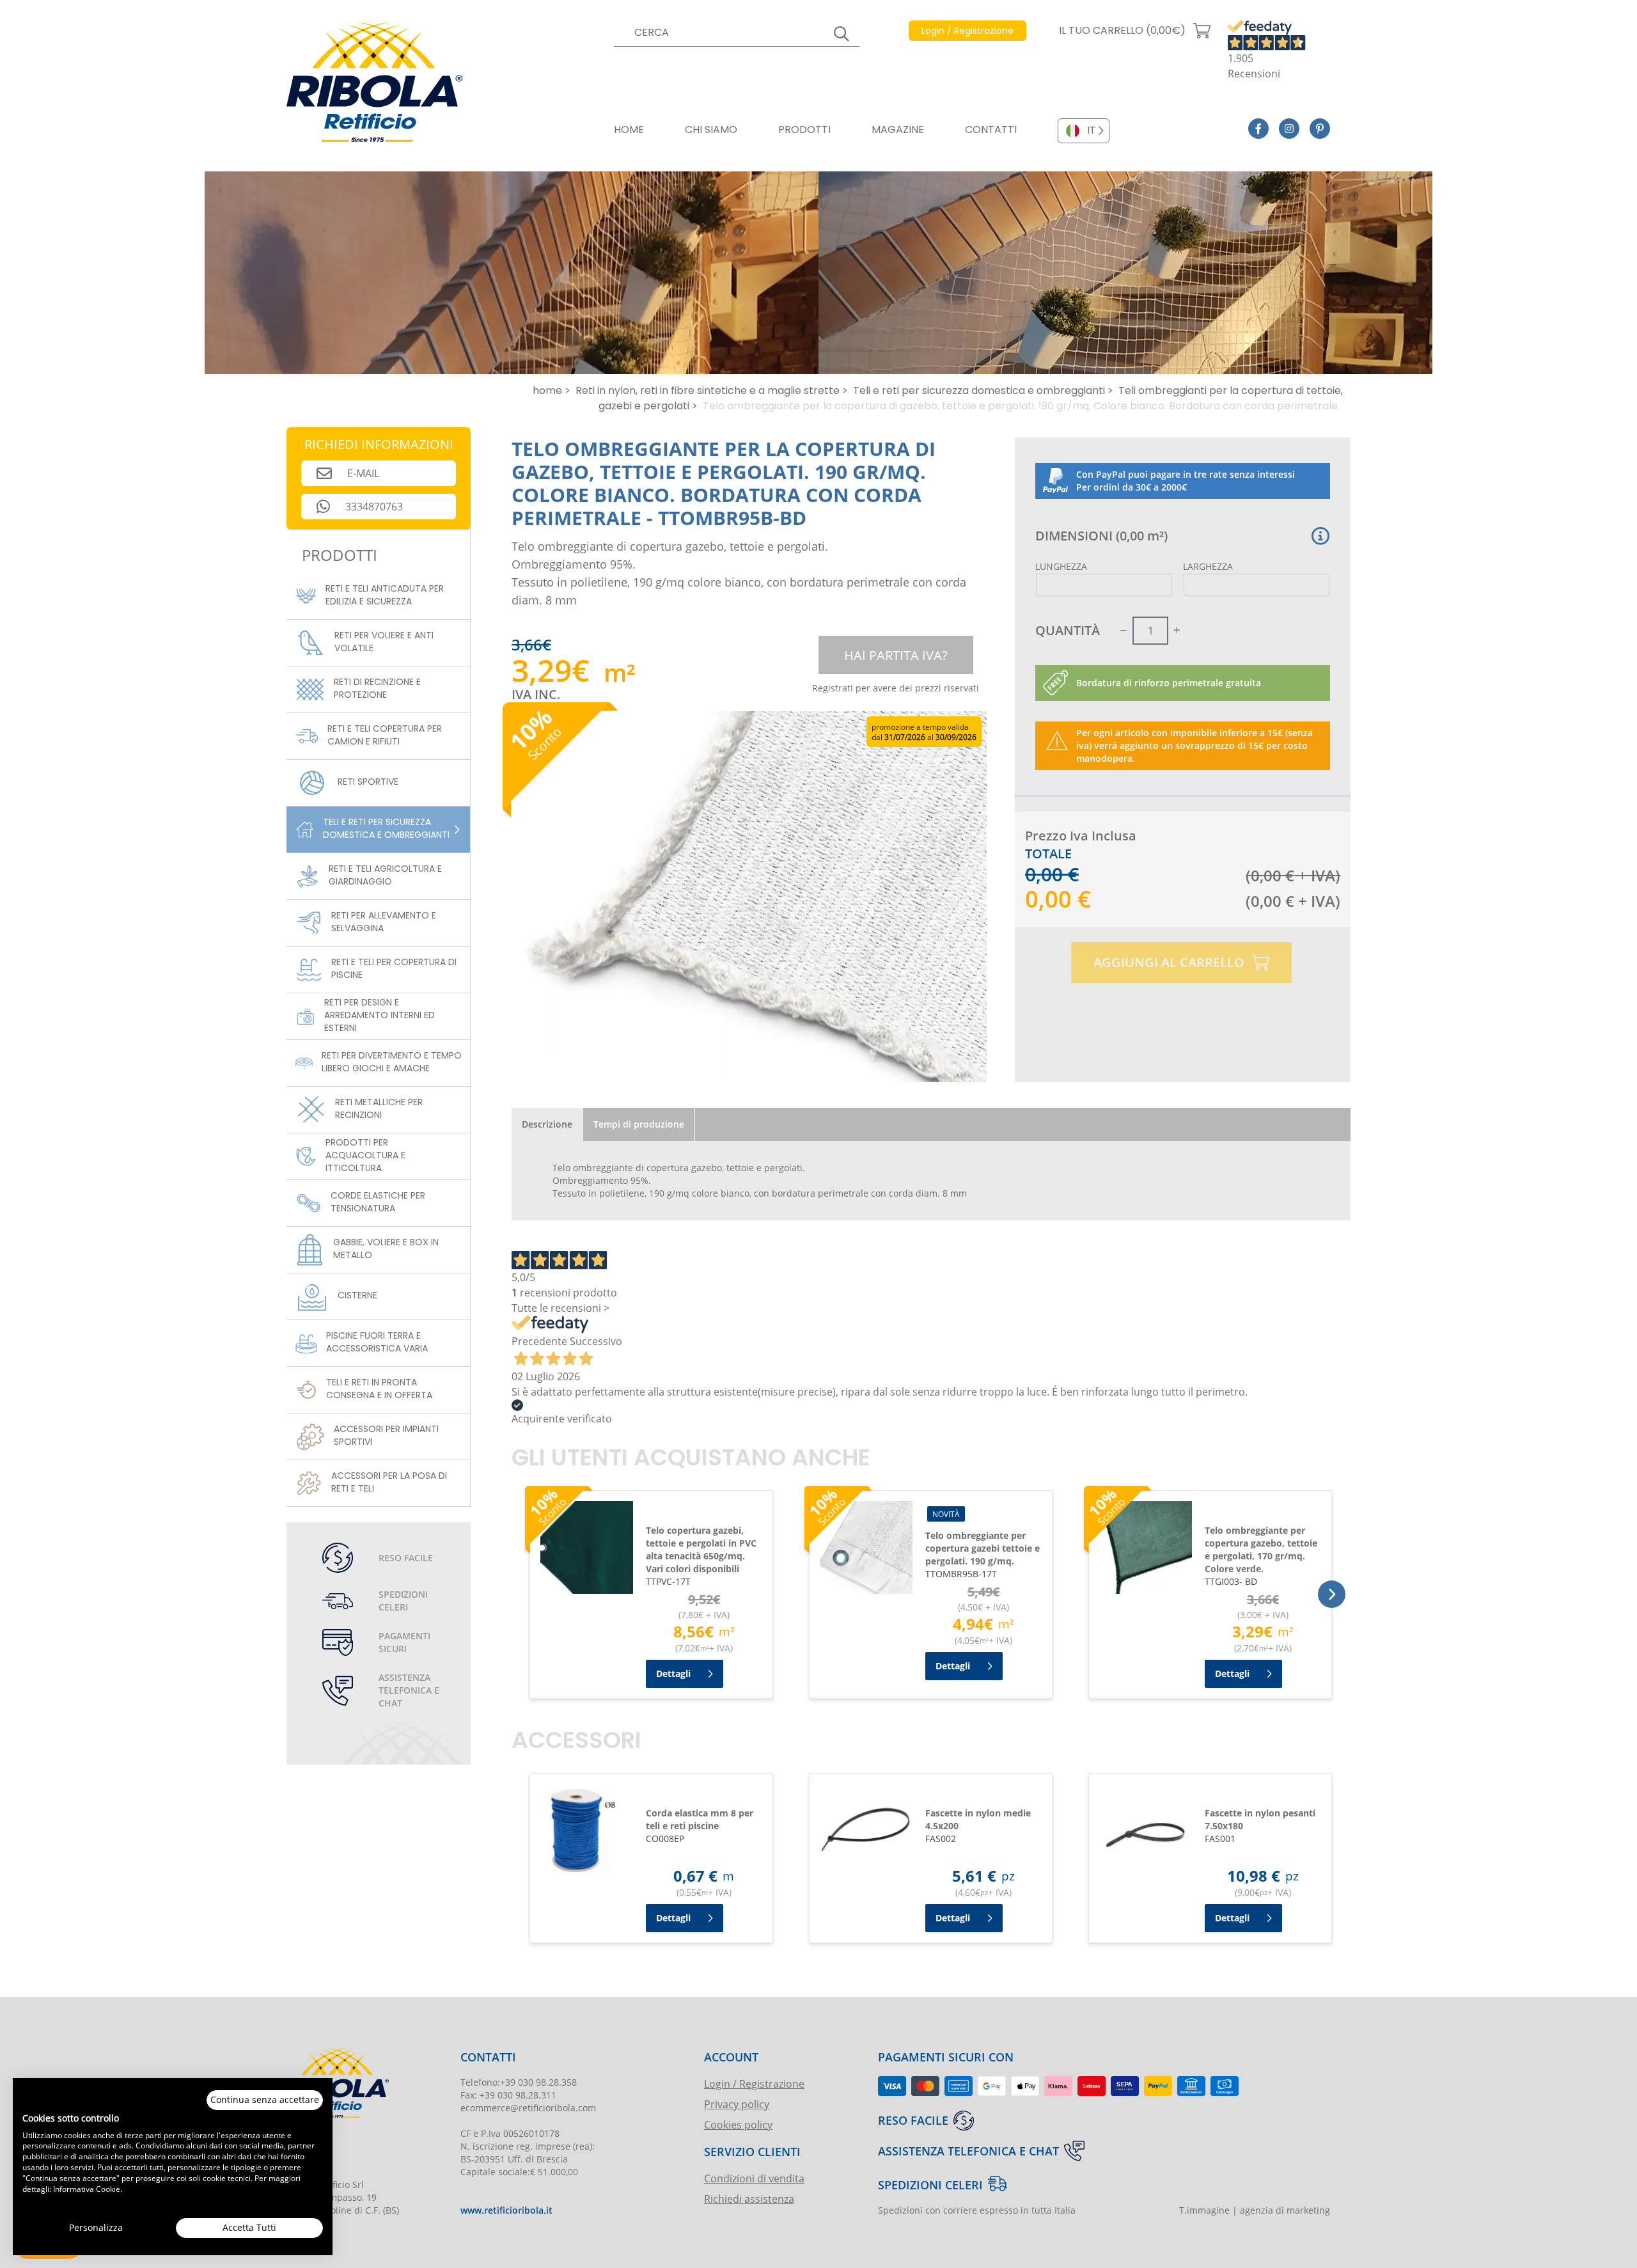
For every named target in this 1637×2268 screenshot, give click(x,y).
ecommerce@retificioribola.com (528, 2108)
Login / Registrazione (754, 2083)
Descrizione (547, 1124)
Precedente (539, 1341)
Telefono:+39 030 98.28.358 (519, 2082)
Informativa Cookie (87, 2189)
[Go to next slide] (1332, 1594)
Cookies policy (738, 2124)
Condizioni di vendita (754, 2178)
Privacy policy (737, 2104)
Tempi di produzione (639, 1124)
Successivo (596, 1341)
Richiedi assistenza (749, 2199)
